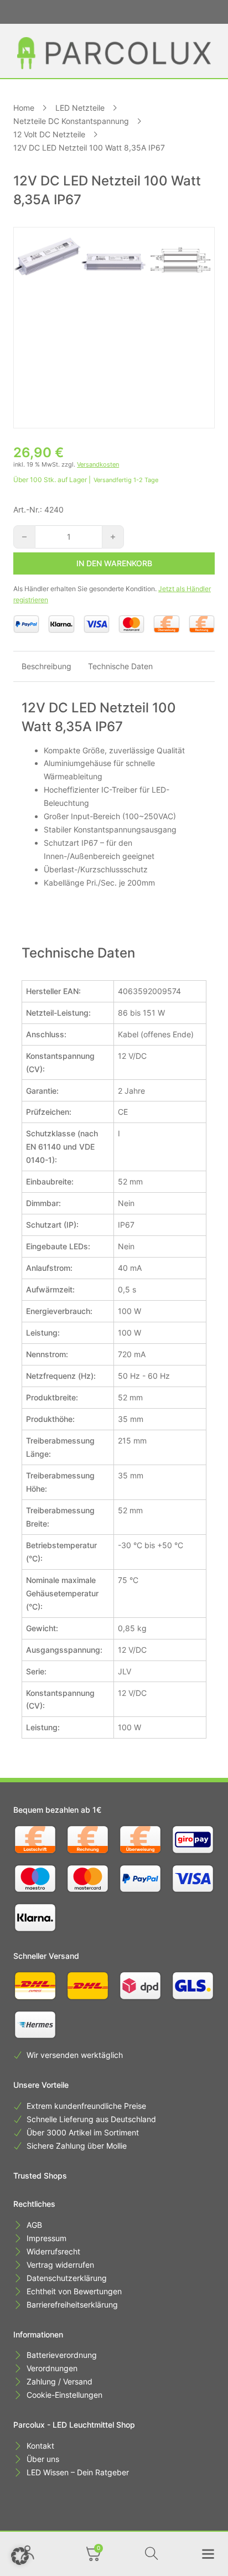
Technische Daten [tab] (120, 666)
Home (24, 108)
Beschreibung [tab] (46, 666)
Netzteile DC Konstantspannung (71, 121)
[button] (20, 2556)
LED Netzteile (80, 108)
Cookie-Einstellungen (64, 2395)
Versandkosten (98, 464)
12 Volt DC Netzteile (49, 134)
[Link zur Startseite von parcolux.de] (114, 53)
